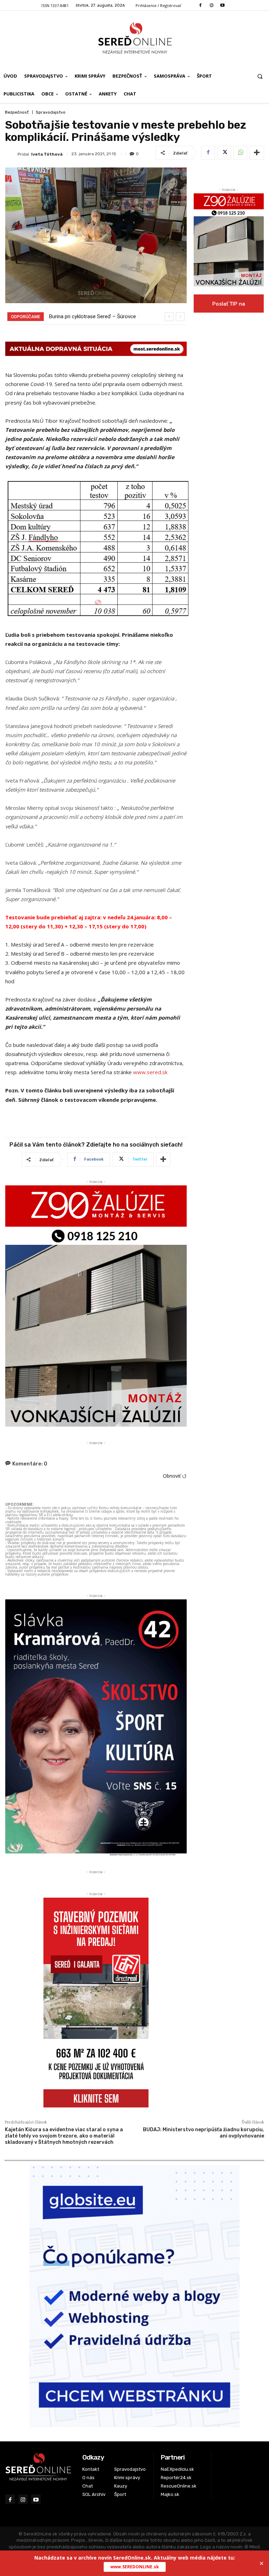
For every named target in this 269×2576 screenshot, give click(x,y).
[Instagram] (211, 5)
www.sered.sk (150, 1072)
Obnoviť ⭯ (175, 1476)
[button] (260, 76)
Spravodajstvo (51, 112)
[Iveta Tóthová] (11, 154)
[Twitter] (224, 153)
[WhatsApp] (240, 153)
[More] (257, 153)
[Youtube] (222, 5)
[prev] (169, 317)
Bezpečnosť (17, 112)
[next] (180, 317)
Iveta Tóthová (47, 154)
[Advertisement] (229, 355)
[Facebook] (201, 5)
